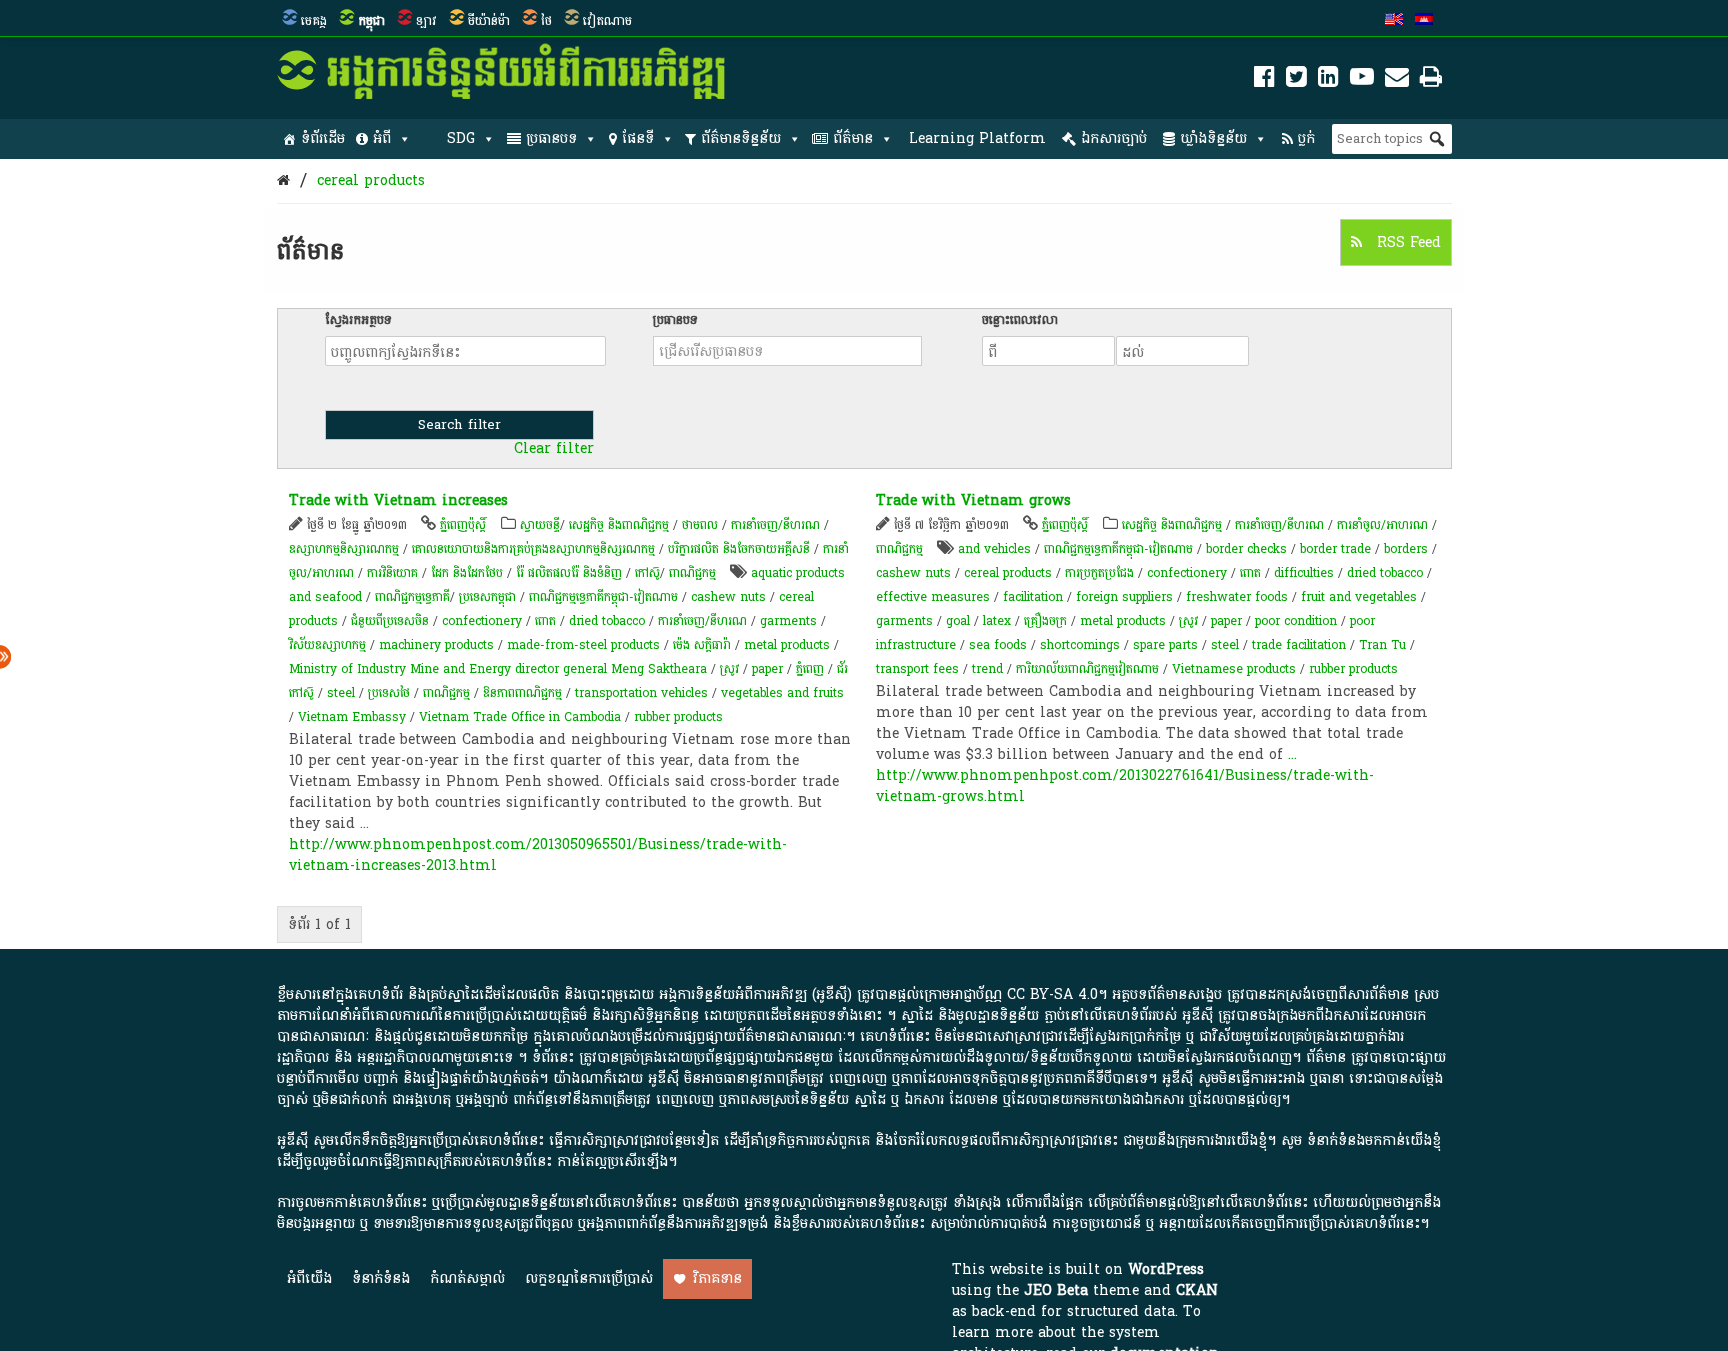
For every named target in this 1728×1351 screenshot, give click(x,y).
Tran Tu (1382, 645)
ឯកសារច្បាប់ (1114, 138)
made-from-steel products (583, 645)
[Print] (1431, 80)
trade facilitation (1299, 645)
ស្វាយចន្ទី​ (540, 525)
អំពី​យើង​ (309, 1278)
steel (341, 693)
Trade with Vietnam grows (973, 500)
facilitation (1033, 597)
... (364, 823)
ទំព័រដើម (323, 138)
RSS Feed (1406, 242)
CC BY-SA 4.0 (1052, 994)
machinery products (436, 645)
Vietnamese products (1234, 669)
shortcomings (1080, 645)
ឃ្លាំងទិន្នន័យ (1213, 138)
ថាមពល (700, 525)
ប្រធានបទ (551, 138)
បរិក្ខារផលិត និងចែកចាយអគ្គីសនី (739, 549)
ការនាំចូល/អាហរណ (1382, 525)
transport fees (917, 669)
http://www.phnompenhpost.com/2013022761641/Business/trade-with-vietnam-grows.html (1125, 786)
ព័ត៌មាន (853, 138)
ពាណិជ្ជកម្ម (692, 573)
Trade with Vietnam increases (398, 500)
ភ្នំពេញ (810, 669)
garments (788, 621)
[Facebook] (1264, 80)
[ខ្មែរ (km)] (1424, 21)
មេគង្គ (314, 21)
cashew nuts (728, 597)
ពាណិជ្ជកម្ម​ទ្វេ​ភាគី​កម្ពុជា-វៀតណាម (603, 597)
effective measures (933, 597)
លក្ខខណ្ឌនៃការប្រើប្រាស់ (589, 1278)
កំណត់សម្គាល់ (467, 1278)
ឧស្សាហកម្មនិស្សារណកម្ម (344, 549)
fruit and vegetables (1359, 597)
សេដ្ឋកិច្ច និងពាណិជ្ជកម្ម (619, 525)
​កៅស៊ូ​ (647, 573)
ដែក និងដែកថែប (467, 573)
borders (1406, 549)
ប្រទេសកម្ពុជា (487, 597)
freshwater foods (1237, 597)
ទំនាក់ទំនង (381, 1278)
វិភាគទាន (717, 1278)
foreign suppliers (1124, 597)
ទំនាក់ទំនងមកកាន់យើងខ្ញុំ (1374, 1140)
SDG (461, 138)
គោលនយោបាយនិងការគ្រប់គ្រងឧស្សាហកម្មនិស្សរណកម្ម (533, 549)
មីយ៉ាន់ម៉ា (489, 21)
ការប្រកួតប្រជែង (1099, 573)
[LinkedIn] (1328, 80)
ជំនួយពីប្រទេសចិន (390, 621)
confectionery (482, 621)
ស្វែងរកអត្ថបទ (358, 320)
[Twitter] (1296, 80)
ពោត (545, 621)
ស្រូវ (729, 669)
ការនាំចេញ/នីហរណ (775, 525)
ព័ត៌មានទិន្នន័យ (741, 138)
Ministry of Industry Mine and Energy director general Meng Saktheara (498, 669)
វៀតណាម (607, 21)
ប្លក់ (1306, 138)
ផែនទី (638, 138)
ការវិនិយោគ (392, 573)
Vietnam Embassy (352, 717)
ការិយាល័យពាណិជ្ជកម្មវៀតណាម (1087, 669)
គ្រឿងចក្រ (1045, 621)
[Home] (283, 180)
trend (987, 669)
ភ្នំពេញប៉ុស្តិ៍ (463, 525)
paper (767, 669)
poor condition (1296, 621)
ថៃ (546, 21)
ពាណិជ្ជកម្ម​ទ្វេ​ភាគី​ (412, 597)
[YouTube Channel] (1362, 80)
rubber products (678, 717)
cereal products (371, 180)
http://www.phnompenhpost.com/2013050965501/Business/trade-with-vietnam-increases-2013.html (538, 855)
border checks (1246, 549)
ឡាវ (426, 21)
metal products (787, 645)
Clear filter (554, 449)
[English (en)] (1394, 21)
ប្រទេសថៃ (389, 693)
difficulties (1304, 573)
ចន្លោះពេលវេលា (1020, 320)
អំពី (382, 138)
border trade (1335, 549)
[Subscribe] (1397, 80)
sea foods (998, 645)
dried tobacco (607, 621)
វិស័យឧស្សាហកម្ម (327, 645)
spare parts (1165, 645)
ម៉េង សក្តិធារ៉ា (702, 645)
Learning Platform (977, 138)
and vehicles (994, 549)
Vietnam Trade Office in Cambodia (520, 717)
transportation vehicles (641, 693)
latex (997, 621)
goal (958, 621)
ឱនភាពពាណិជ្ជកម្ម (522, 693)
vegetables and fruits (782, 693)
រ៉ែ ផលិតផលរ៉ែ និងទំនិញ (569, 573)
